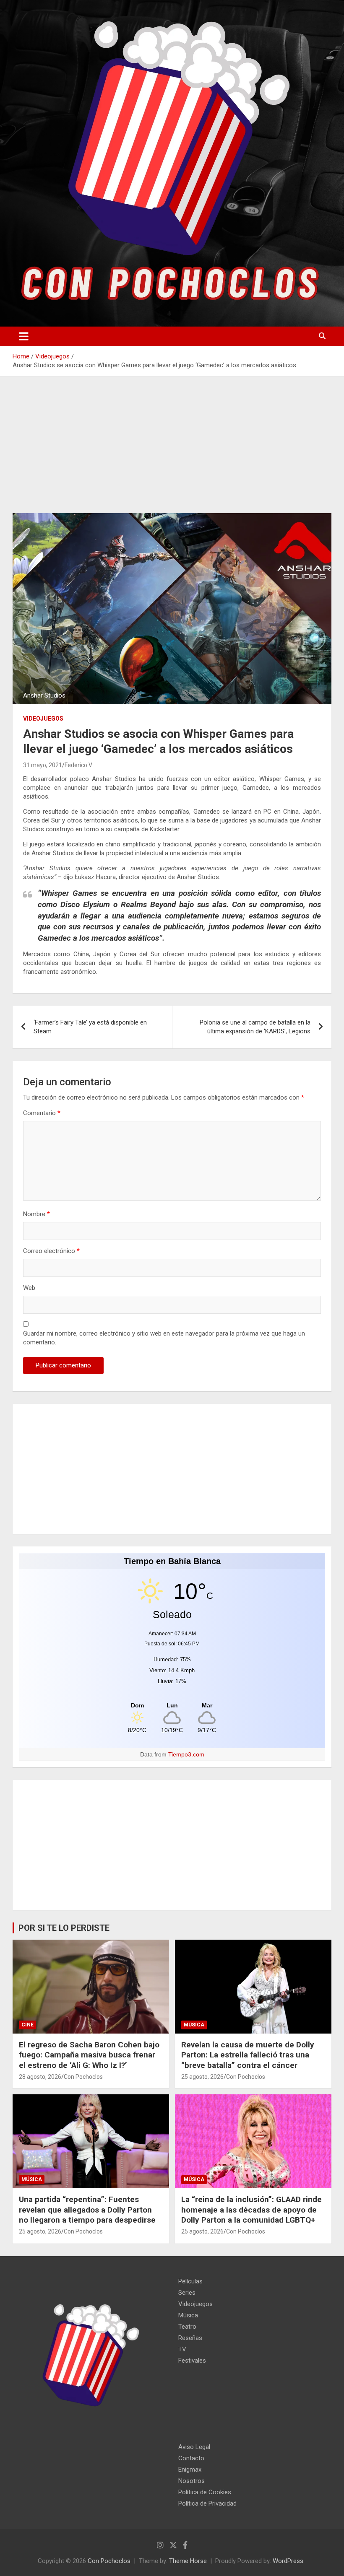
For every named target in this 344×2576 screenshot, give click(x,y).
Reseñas (190, 2338)
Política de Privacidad (207, 2503)
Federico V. (79, 765)
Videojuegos (43, 719)
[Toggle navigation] (24, 336)
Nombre (36, 1214)
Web (29, 1288)
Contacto (191, 2458)
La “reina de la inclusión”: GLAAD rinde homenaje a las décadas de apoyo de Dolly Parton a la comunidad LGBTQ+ (251, 2210)
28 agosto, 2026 (40, 2077)
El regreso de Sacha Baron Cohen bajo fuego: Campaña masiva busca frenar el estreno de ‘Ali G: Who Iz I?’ (89, 2055)
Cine (27, 2025)
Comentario (42, 1113)
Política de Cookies (205, 2492)
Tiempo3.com (186, 1754)
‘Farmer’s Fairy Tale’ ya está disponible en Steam (90, 1027)
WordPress (288, 2561)
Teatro (187, 2327)
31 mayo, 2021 (43, 765)
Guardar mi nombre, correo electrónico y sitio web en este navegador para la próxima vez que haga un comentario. (164, 1338)
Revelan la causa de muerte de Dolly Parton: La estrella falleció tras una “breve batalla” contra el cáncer (248, 2055)
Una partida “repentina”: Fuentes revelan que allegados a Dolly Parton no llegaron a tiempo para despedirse (87, 2210)
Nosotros (192, 2481)
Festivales (192, 2361)
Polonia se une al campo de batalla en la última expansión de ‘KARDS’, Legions (255, 1027)
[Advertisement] (172, 451)
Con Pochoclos (83, 2077)
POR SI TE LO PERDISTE (64, 1928)
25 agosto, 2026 (202, 2077)
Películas (190, 2281)
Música (194, 2025)
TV (182, 2349)
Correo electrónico (51, 1251)
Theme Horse (188, 2561)
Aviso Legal (194, 2447)
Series (187, 2293)
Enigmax (190, 2470)
